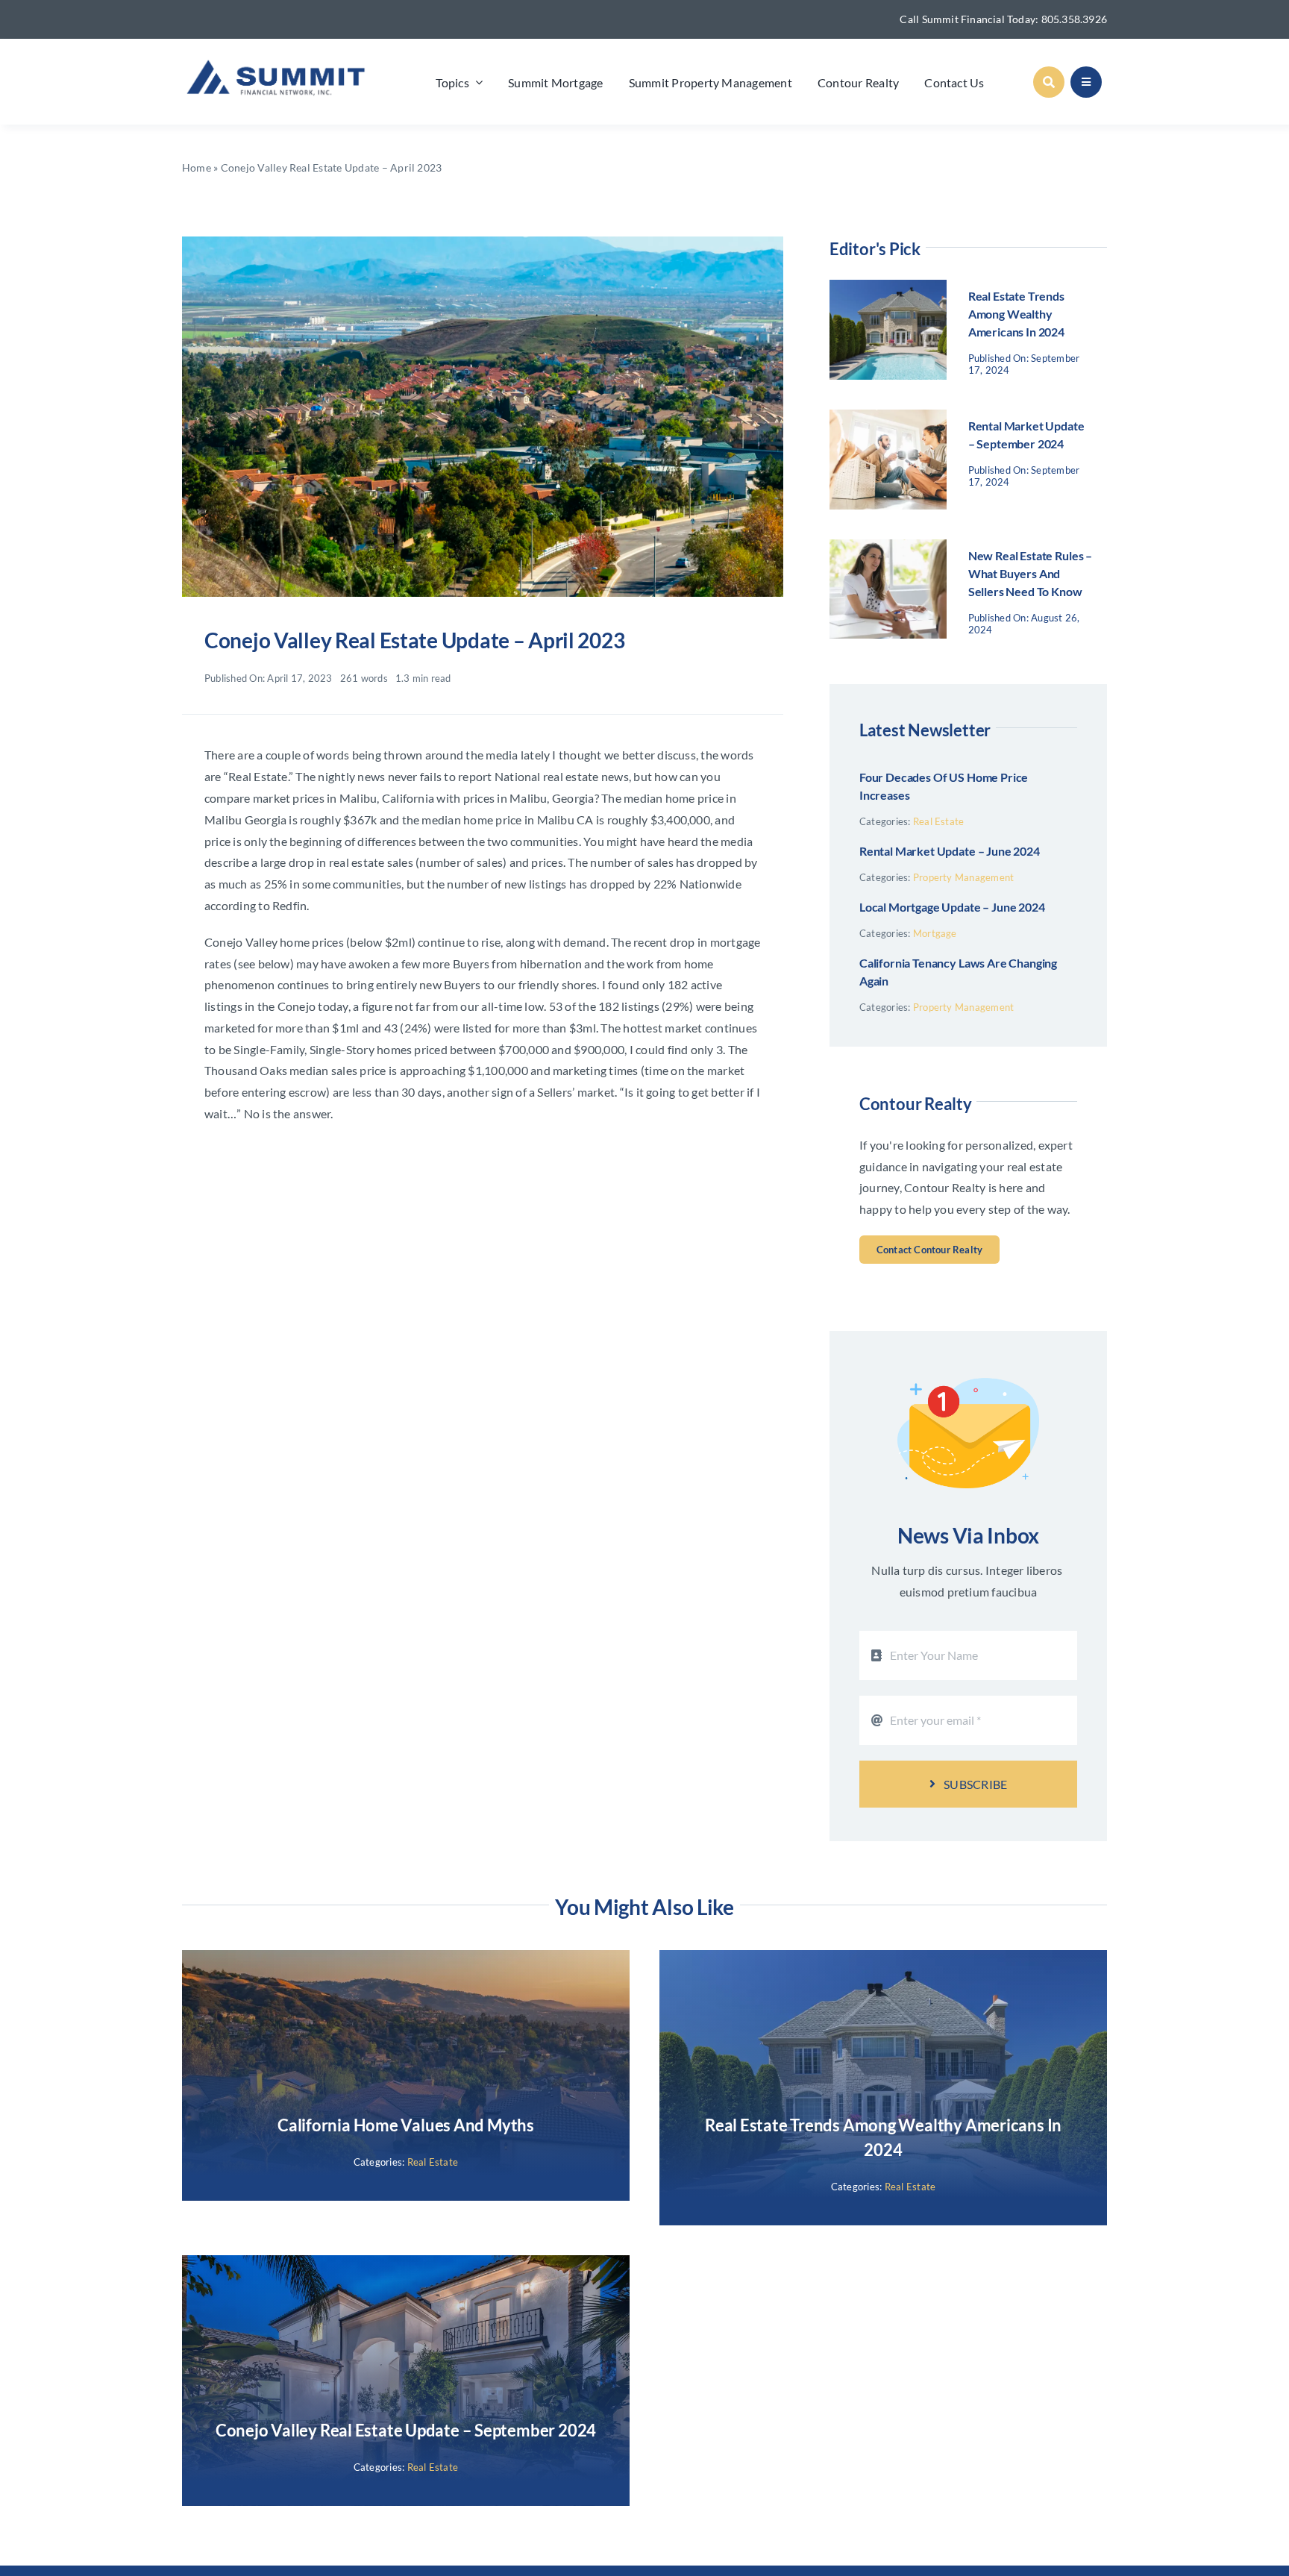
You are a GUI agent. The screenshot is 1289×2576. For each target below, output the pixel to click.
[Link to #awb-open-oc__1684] (1086, 82)
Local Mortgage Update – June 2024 (952, 907)
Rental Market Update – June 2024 (950, 851)
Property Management (964, 877)
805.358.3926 (1075, 19)
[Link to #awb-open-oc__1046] (1049, 82)
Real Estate (939, 821)
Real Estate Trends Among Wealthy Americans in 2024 (1016, 314)
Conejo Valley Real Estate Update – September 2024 (406, 2430)
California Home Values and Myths (406, 2125)
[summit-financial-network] (280, 59)
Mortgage (935, 933)
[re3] (483, 242)
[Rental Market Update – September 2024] (888, 420)
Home (197, 167)
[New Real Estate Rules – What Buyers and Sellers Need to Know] (888, 549)
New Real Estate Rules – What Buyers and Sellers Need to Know (1030, 573)
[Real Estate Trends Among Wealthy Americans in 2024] (888, 290)
